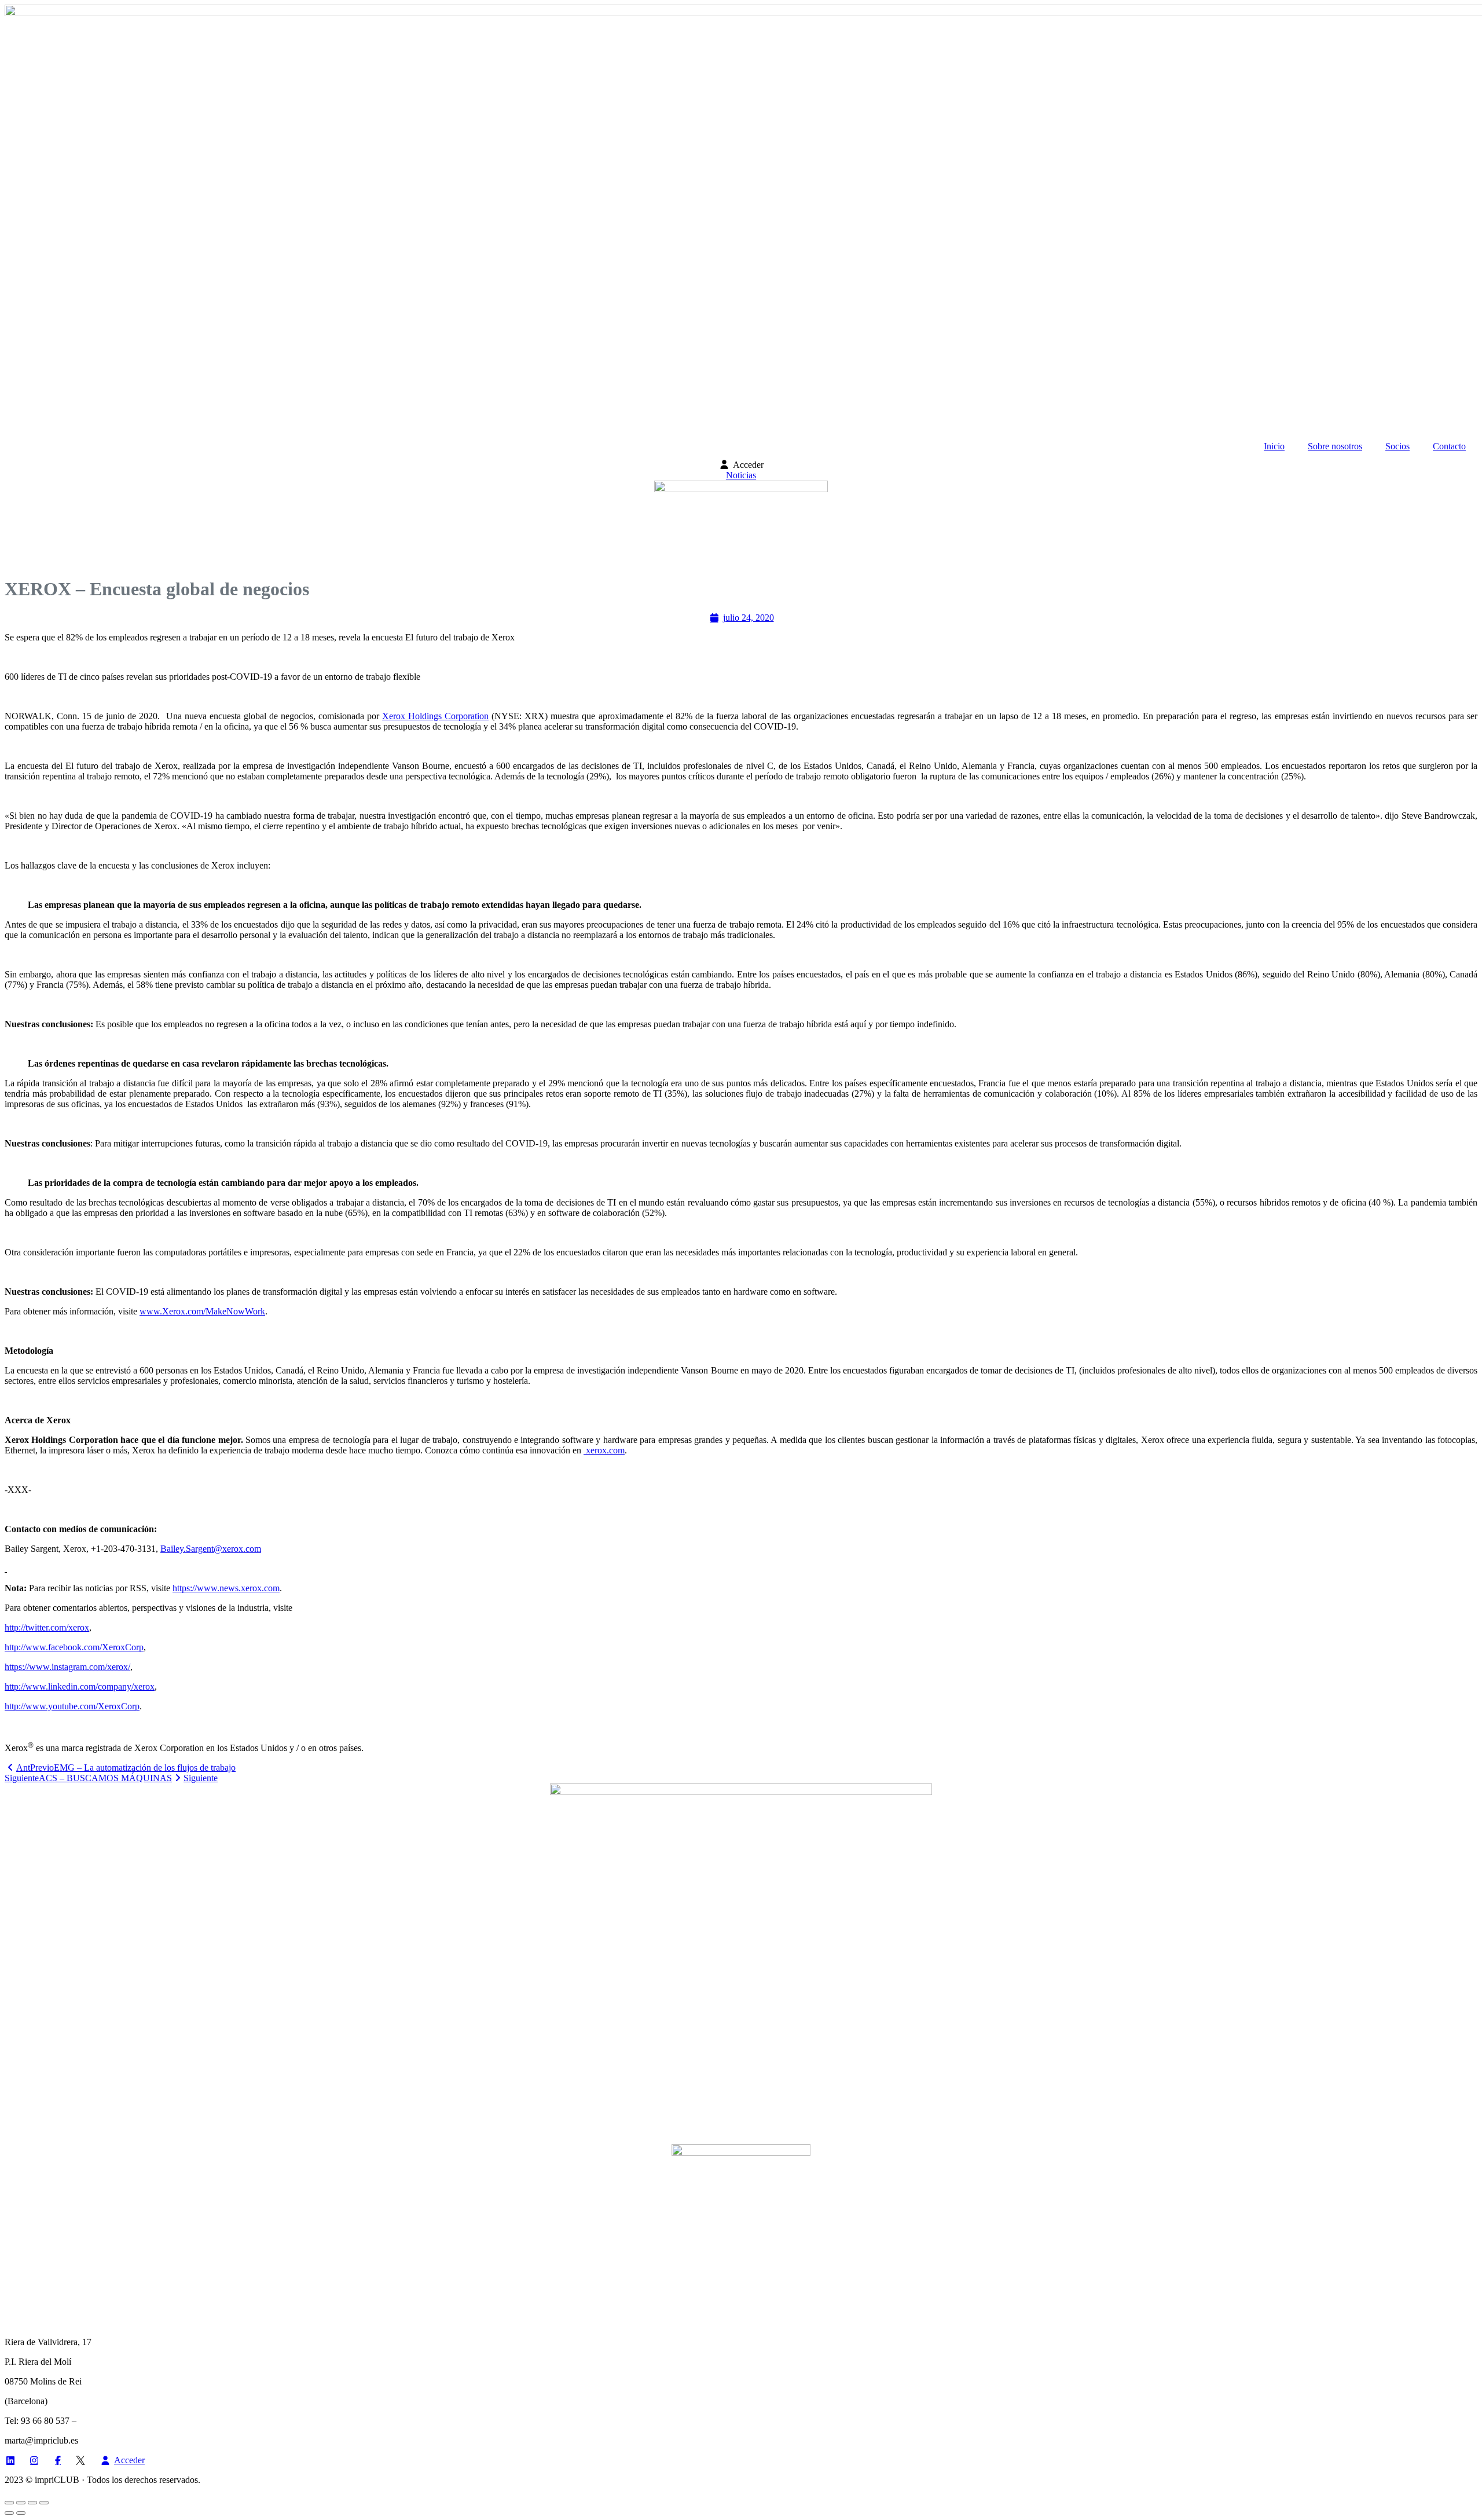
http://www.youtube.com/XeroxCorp (72, 1706)
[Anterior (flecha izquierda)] (9, 2513)
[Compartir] (32, 2503)
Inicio (1274, 446)
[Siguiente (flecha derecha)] (21, 2513)
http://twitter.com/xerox (47, 1627)
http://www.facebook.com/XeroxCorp (74, 1647)
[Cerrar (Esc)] (44, 2503)
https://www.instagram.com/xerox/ (67, 1667)
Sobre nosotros (1335, 446)
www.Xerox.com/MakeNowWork (202, 1311)
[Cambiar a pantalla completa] (21, 2503)
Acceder (748, 465)
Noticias (741, 475)
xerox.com (604, 1450)
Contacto (1449, 446)
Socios (1397, 446)
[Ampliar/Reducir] (9, 2503)
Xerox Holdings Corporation (435, 716)
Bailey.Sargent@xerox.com (211, 1549)
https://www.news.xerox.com (226, 1588)
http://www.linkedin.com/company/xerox (80, 1686)
